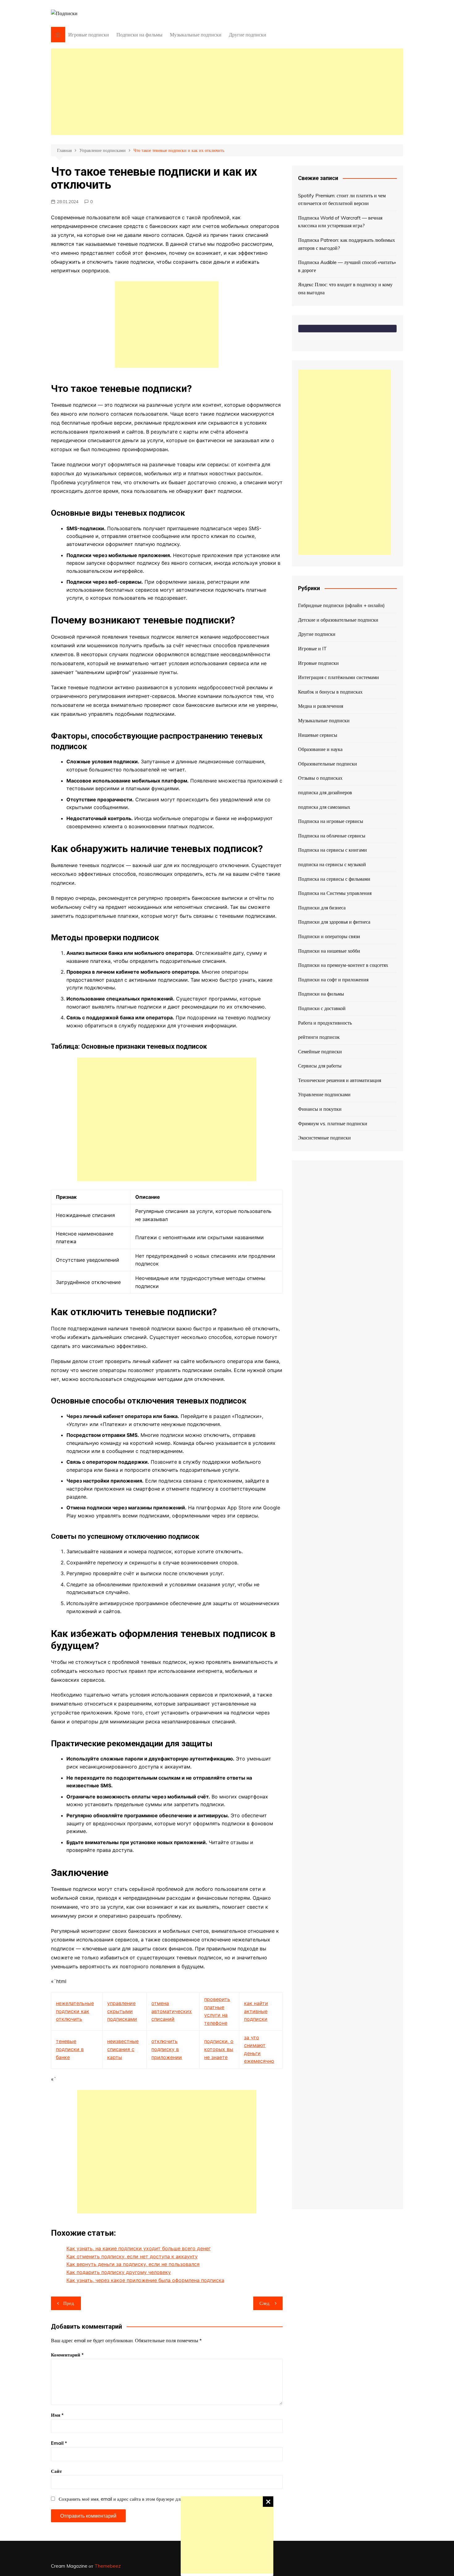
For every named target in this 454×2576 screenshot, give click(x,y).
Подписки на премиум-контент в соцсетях (343, 965)
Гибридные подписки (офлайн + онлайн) (341, 605)
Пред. (69, 2303)
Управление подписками (324, 1094)
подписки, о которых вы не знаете (219, 2049)
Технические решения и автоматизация (340, 1080)
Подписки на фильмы (139, 35)
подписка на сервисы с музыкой (332, 864)
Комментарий (67, 2355)
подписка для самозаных (324, 807)
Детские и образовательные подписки (338, 620)
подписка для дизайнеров (325, 792)
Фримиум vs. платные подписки (333, 1123)
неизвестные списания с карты (123, 2049)
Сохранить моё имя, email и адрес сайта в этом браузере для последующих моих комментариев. (157, 2499)
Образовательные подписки (328, 764)
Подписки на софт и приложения (333, 980)
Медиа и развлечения (321, 706)
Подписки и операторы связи (329, 936)
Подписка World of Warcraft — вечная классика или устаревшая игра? (340, 222)
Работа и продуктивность (325, 1023)
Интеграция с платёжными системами (338, 677)
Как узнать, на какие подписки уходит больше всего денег (139, 2248)
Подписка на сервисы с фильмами (334, 879)
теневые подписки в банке (70, 2049)
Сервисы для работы (320, 1066)
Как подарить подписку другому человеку (119, 2272)
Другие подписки (248, 35)
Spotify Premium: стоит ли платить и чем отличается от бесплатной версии (342, 199)
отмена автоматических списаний (172, 2011)
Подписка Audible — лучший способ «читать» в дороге (347, 266)
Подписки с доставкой (322, 1008)
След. (265, 2303)
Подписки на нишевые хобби (329, 951)
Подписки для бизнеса (322, 908)
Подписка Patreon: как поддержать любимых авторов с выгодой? (347, 244)
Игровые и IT (312, 648)
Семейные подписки (320, 1051)
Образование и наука (320, 749)
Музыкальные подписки (196, 35)
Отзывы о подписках (320, 778)
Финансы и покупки (320, 1109)
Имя (57, 2415)
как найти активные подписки (256, 2011)
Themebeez (108, 2566)
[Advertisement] (227, 2535)
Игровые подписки (89, 35)
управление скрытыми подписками (122, 2011)
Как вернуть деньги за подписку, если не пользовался (133, 2264)
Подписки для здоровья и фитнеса (334, 922)
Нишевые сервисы (318, 735)
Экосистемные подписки (324, 1138)
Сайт (56, 2471)
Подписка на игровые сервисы (331, 821)
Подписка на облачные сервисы (332, 836)
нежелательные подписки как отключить (75, 2011)
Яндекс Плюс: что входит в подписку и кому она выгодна (345, 288)
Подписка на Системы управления (335, 893)
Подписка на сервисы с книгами (332, 850)
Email (59, 2443)
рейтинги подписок (319, 1037)
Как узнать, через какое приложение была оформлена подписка (145, 2280)
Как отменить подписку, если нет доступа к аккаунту (132, 2256)
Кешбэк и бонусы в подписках (330, 692)
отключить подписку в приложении (167, 2049)
